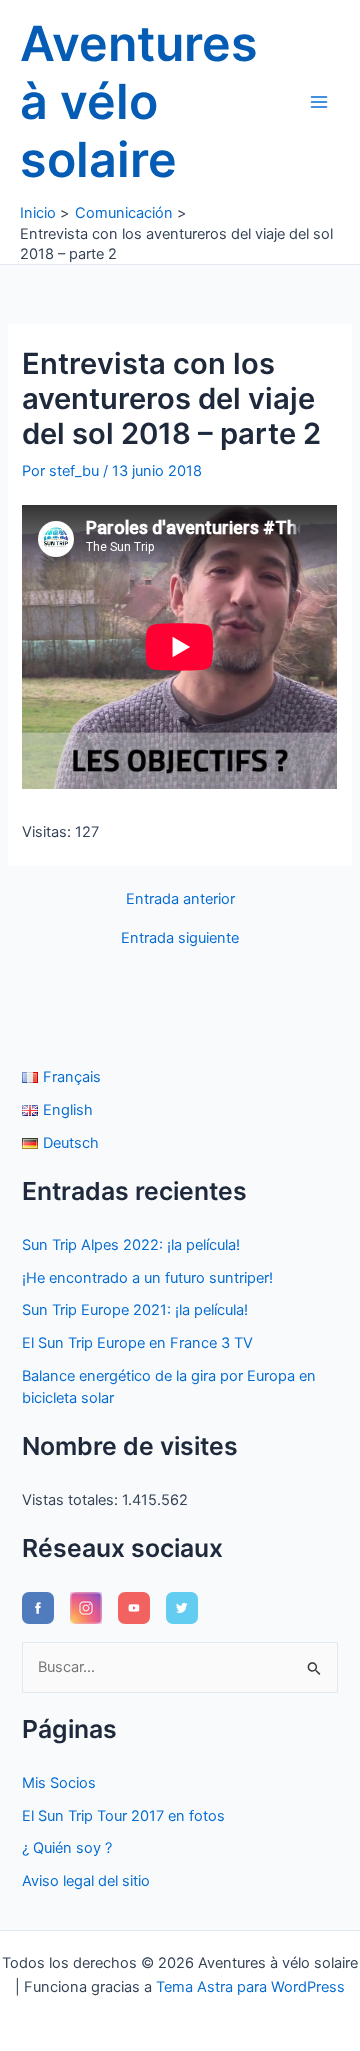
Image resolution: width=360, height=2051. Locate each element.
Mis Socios (59, 1783)
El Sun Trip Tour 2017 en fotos (123, 1816)
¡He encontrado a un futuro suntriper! (147, 1278)
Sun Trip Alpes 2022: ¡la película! (131, 1245)
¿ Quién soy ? (67, 1848)
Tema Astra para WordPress (250, 1987)
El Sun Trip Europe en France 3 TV (137, 1343)
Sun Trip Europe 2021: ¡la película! (135, 1310)
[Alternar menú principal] (319, 102)
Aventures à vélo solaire (139, 101)
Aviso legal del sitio (86, 1881)
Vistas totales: (72, 1500)
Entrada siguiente (180, 938)
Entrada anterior (180, 899)
